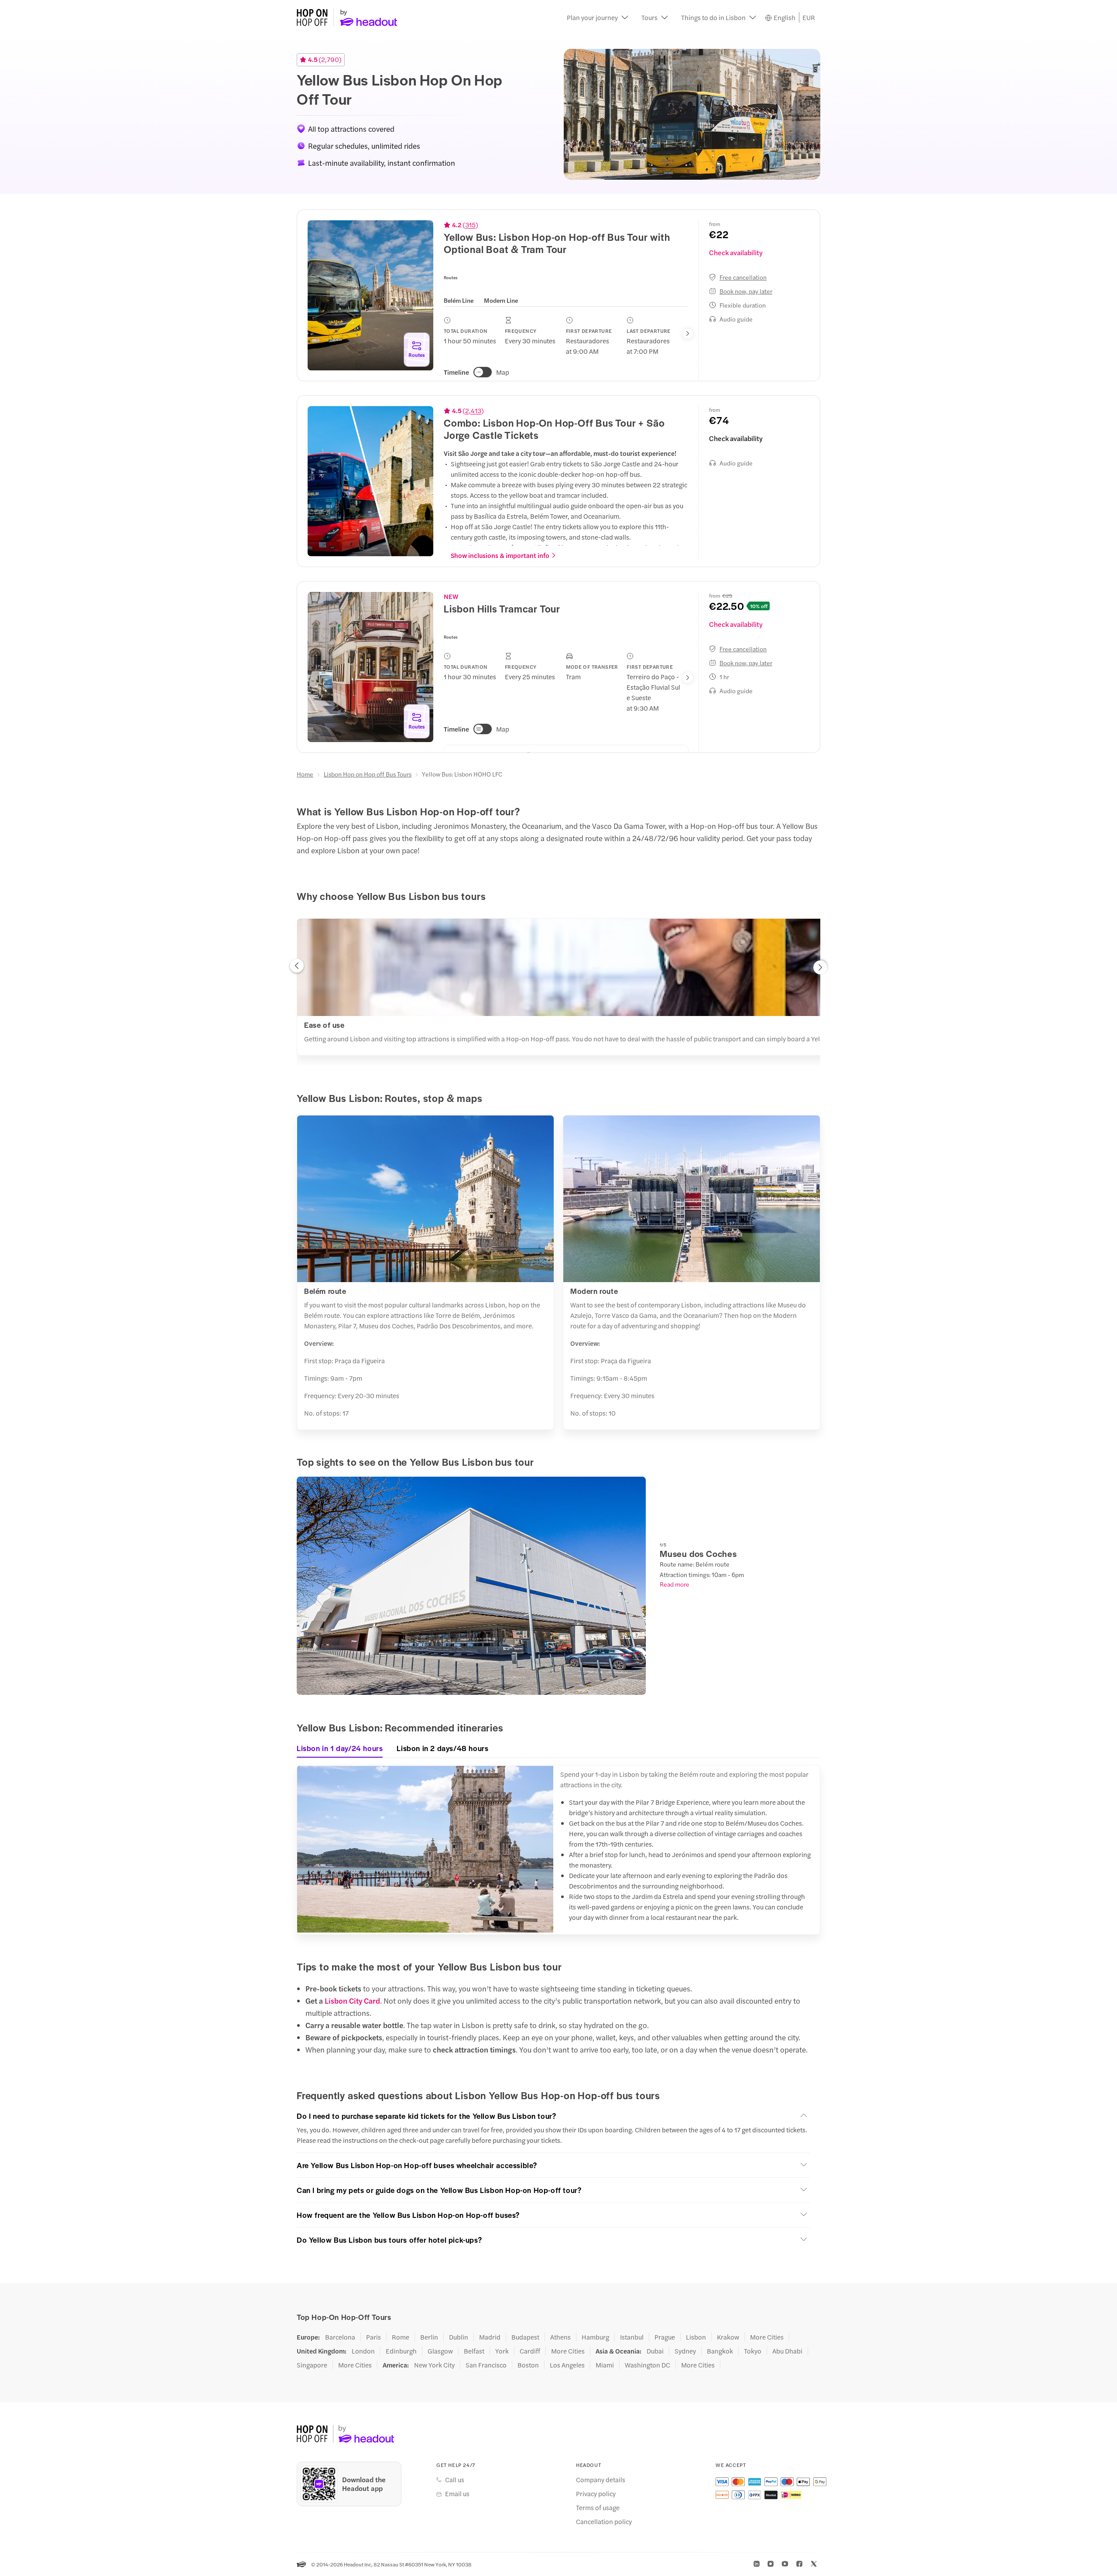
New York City (434, 2365)
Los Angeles (567, 2365)
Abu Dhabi (787, 2351)
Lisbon (696, 2337)
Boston (528, 2365)
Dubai (655, 2351)
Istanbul (632, 2337)
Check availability (736, 252)
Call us (455, 2480)
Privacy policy (596, 2494)
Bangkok (720, 2351)
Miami (605, 2365)
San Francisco (486, 2365)
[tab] (459, 300)
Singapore (312, 2365)
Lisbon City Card (352, 2001)
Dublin (459, 2337)
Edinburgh (401, 2351)
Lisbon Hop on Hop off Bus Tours (368, 774)
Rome (401, 2337)
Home (305, 774)
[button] (598, 17)
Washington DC (648, 2365)
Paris (373, 2337)
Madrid (490, 2337)
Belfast (474, 2351)
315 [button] (470, 225)
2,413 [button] (473, 411)
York (502, 2351)
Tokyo (753, 2351)
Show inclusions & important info (500, 555)
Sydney (685, 2351)
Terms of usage (598, 2508)
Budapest (525, 2337)
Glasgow (440, 2351)
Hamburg (595, 2337)
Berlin (429, 2337)
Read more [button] (675, 1584)
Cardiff (530, 2351)
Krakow (728, 2337)
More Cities (767, 2337)
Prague (665, 2337)
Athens (560, 2337)
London (363, 2351)
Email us (457, 2494)
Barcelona (340, 2337)
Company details (601, 2480)
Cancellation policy (604, 2521)
